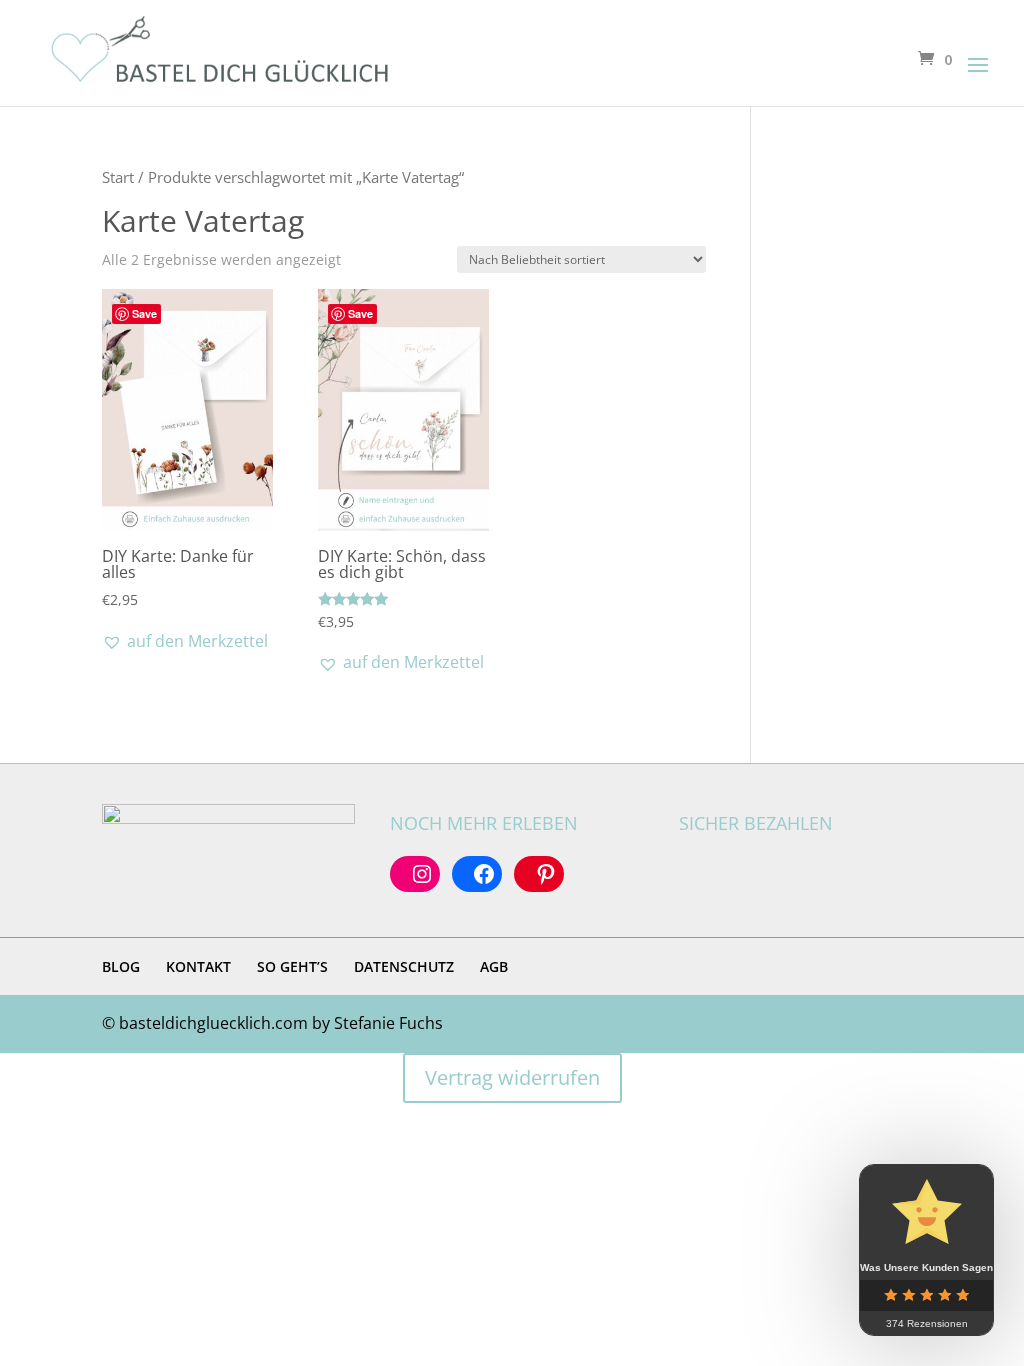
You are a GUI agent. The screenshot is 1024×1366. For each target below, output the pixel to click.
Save (144, 313)
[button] (185, 641)
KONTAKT (198, 966)
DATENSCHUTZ (404, 966)
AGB (494, 966)
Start (118, 177)
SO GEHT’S (292, 966)
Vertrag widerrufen (512, 1077)
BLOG (121, 966)
